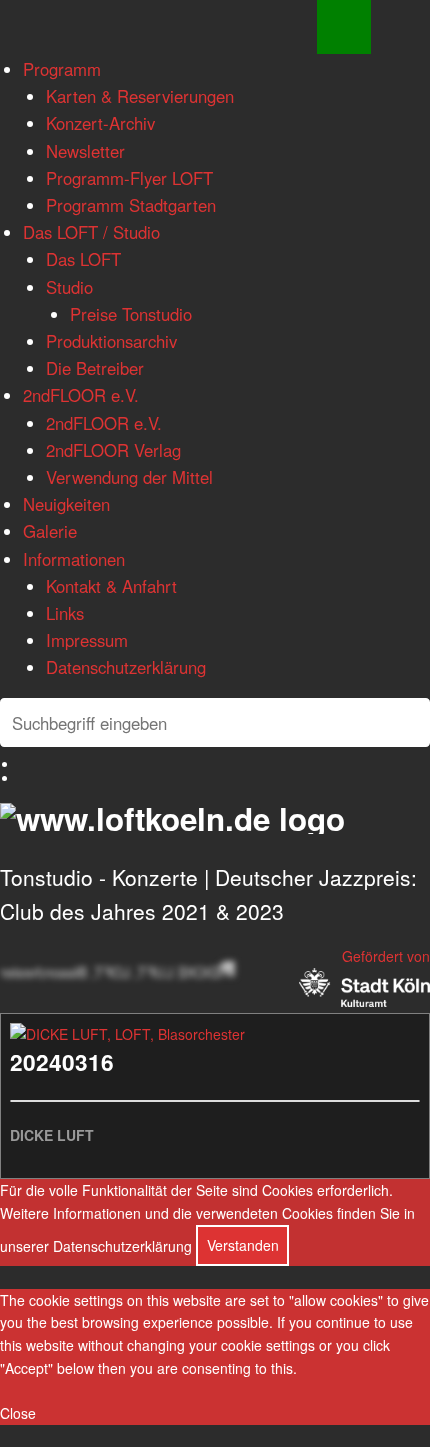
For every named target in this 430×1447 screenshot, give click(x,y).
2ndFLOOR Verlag (113, 450)
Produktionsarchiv (111, 341)
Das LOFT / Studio (91, 232)
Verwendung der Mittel (129, 477)
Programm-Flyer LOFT (129, 178)
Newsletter (85, 151)
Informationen (74, 559)
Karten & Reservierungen (140, 96)
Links (65, 613)
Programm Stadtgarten (131, 205)
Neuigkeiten (66, 504)
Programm (62, 69)
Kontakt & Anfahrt (111, 586)
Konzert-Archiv (100, 123)
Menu (344, 27)
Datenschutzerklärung (126, 667)
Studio (69, 287)
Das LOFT (83, 259)
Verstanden (243, 1245)
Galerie (50, 531)
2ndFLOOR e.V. (81, 395)
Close (18, 1413)
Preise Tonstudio (131, 314)
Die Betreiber (95, 368)
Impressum (87, 640)
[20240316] (127, 1034)
